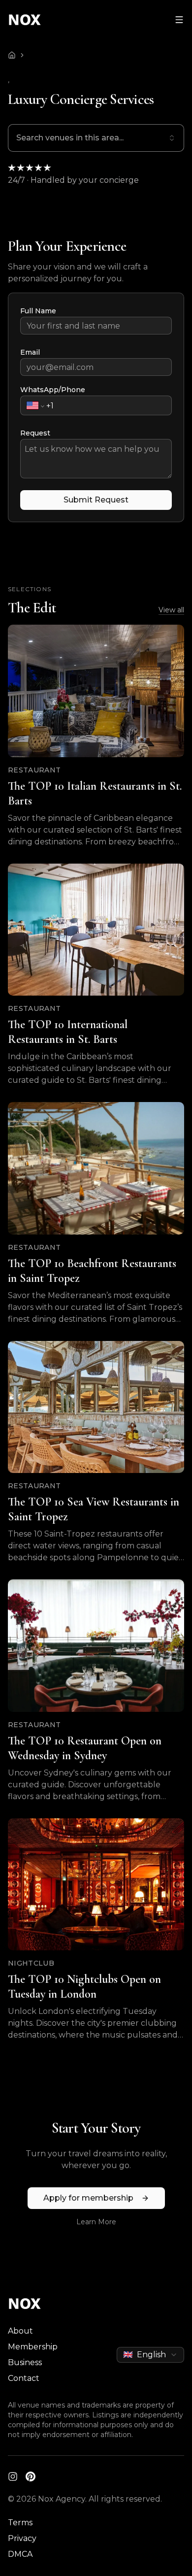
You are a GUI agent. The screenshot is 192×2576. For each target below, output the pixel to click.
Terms (20, 2523)
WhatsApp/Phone (53, 390)
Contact (24, 2378)
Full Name (38, 311)
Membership (33, 2347)
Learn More (96, 2222)
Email (30, 352)
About (20, 2331)
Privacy (22, 2538)
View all (171, 610)
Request (35, 433)
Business (25, 2362)
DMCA (20, 2554)
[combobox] (96, 138)
